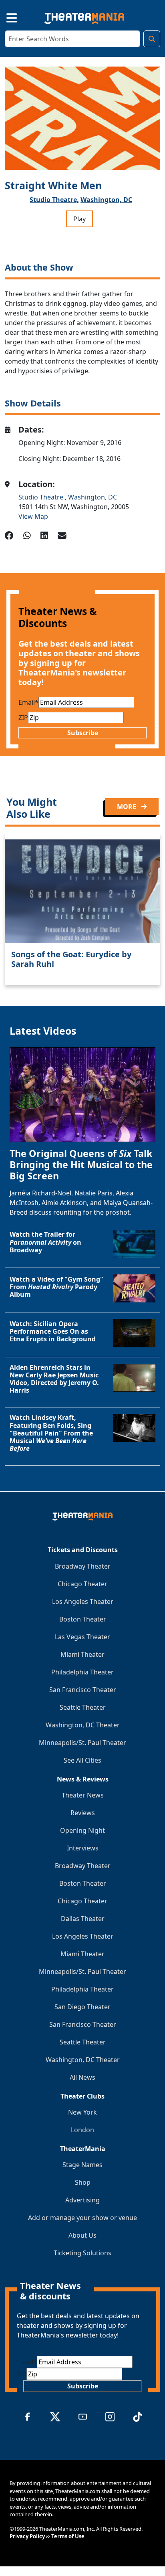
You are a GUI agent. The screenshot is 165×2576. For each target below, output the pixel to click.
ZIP (23, 718)
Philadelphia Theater (82, 1672)
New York (82, 2112)
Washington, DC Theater (83, 1725)
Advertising (82, 2200)
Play (79, 219)
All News (82, 2077)
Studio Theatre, (54, 200)
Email (28, 702)
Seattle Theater (83, 1707)
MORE (127, 807)
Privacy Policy (27, 2536)
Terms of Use (68, 2536)
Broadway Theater (83, 1566)
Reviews (83, 1813)
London (82, 2130)
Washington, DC (106, 200)
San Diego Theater (82, 2007)
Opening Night (82, 1830)
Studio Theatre (42, 497)
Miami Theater (82, 1654)
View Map (33, 516)
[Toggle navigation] (5, 17)
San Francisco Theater (83, 1690)
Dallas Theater (83, 1919)
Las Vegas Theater (82, 1637)
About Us (82, 2235)
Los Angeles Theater (83, 1601)
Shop (83, 2182)
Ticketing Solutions (82, 2253)
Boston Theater (83, 1619)
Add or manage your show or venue (82, 2218)
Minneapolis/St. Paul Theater (82, 1743)
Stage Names (82, 2165)
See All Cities (82, 1760)
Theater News (83, 1795)
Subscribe (83, 733)
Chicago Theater (82, 1584)
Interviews (83, 1848)
